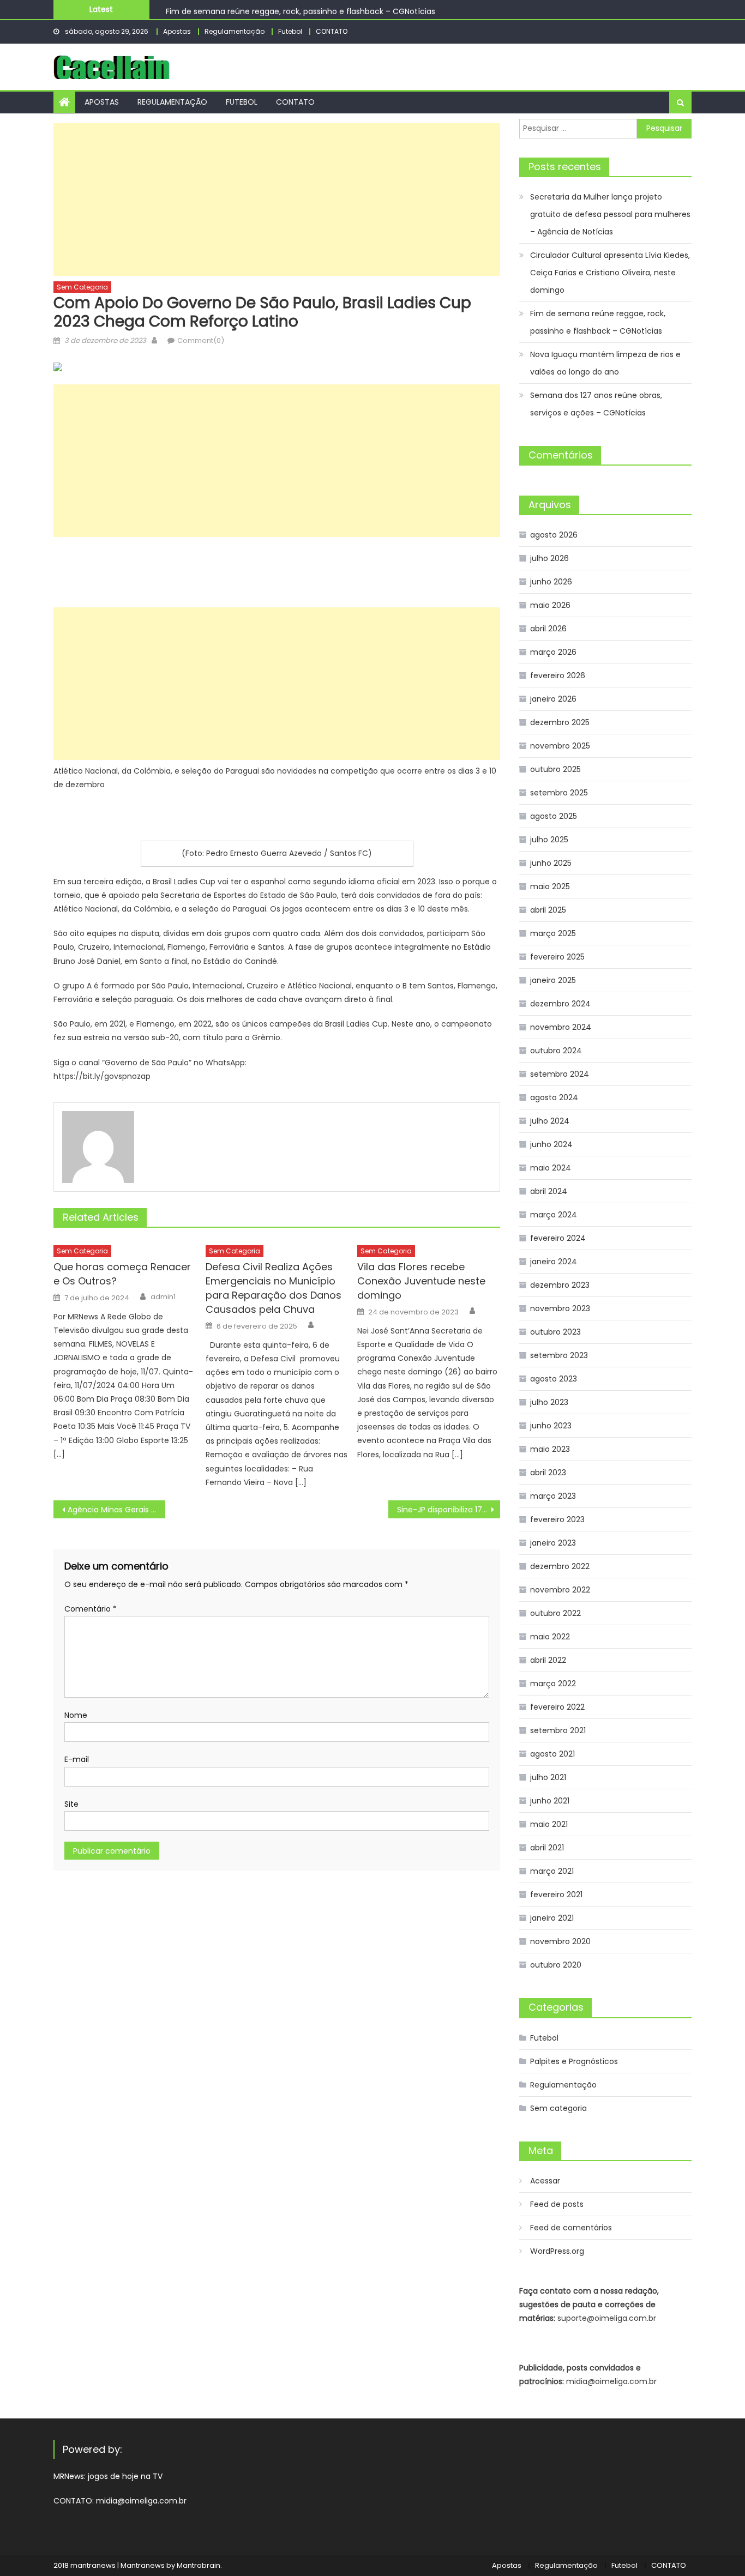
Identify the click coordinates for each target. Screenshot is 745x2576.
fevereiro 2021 (556, 1895)
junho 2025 (551, 863)
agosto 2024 (554, 1097)
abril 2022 (548, 1660)
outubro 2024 (556, 1051)
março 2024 (554, 1215)
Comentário (91, 1609)
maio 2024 (551, 1168)
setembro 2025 (559, 793)
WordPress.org (557, 2251)
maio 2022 (550, 1637)
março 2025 (553, 933)
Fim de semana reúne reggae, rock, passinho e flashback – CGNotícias (301, 9)
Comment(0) (201, 340)
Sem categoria (82, 287)
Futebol (290, 31)
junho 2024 (551, 1144)
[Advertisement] (277, 200)
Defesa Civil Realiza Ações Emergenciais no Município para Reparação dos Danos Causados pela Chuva (274, 1288)
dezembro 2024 (560, 1004)
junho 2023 (551, 1426)
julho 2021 (548, 1777)
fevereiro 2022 (557, 1707)
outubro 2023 (555, 1332)
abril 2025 (548, 910)
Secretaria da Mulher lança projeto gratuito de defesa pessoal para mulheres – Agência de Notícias (610, 214)
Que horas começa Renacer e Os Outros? (122, 1274)
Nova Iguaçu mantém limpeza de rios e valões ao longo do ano (605, 363)
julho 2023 (549, 1402)
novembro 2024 (561, 1027)
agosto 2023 (554, 1379)
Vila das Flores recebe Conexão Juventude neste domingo (421, 1281)
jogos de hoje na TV (125, 2476)
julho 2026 (549, 558)
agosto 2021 (552, 1754)
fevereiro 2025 (557, 957)
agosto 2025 (554, 816)
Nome (76, 1715)
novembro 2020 (560, 1941)
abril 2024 (549, 1191)
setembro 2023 (559, 1355)
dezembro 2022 (560, 1566)
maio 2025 (550, 886)
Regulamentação (235, 31)
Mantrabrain (199, 2565)
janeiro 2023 (553, 1543)
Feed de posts (557, 2204)
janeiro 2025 (553, 980)
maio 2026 (550, 605)
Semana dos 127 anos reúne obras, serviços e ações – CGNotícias (596, 404)
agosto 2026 (554, 535)
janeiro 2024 (554, 1262)
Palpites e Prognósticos (574, 2061)
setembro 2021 (558, 1730)
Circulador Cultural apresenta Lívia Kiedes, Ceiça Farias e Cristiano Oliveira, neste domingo (610, 273)
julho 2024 (550, 1121)
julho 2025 (549, 840)
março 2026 (553, 652)
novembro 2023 (560, 1308)
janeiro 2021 (552, 1918)
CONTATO (332, 31)
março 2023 (553, 1496)
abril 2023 (548, 1473)
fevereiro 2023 (557, 1519)
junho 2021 (550, 1801)
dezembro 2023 (560, 1285)
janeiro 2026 (553, 699)
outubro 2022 (555, 1613)
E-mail (77, 1759)
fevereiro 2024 (558, 1238)
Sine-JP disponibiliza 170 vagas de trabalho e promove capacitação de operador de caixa (449, 1510)
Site (71, 1804)
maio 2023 (550, 1449)
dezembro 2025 (560, 722)
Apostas (177, 31)
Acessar (545, 2181)
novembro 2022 (560, 1590)
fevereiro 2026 (558, 675)
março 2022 (553, 1684)
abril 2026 (548, 629)
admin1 (163, 1297)
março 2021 (552, 1871)
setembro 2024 (560, 1074)
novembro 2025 (560, 746)
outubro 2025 (555, 769)
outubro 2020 (556, 1965)
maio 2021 (549, 1824)
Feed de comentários (571, 2228)
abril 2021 (547, 1848)
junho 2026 (551, 582)
